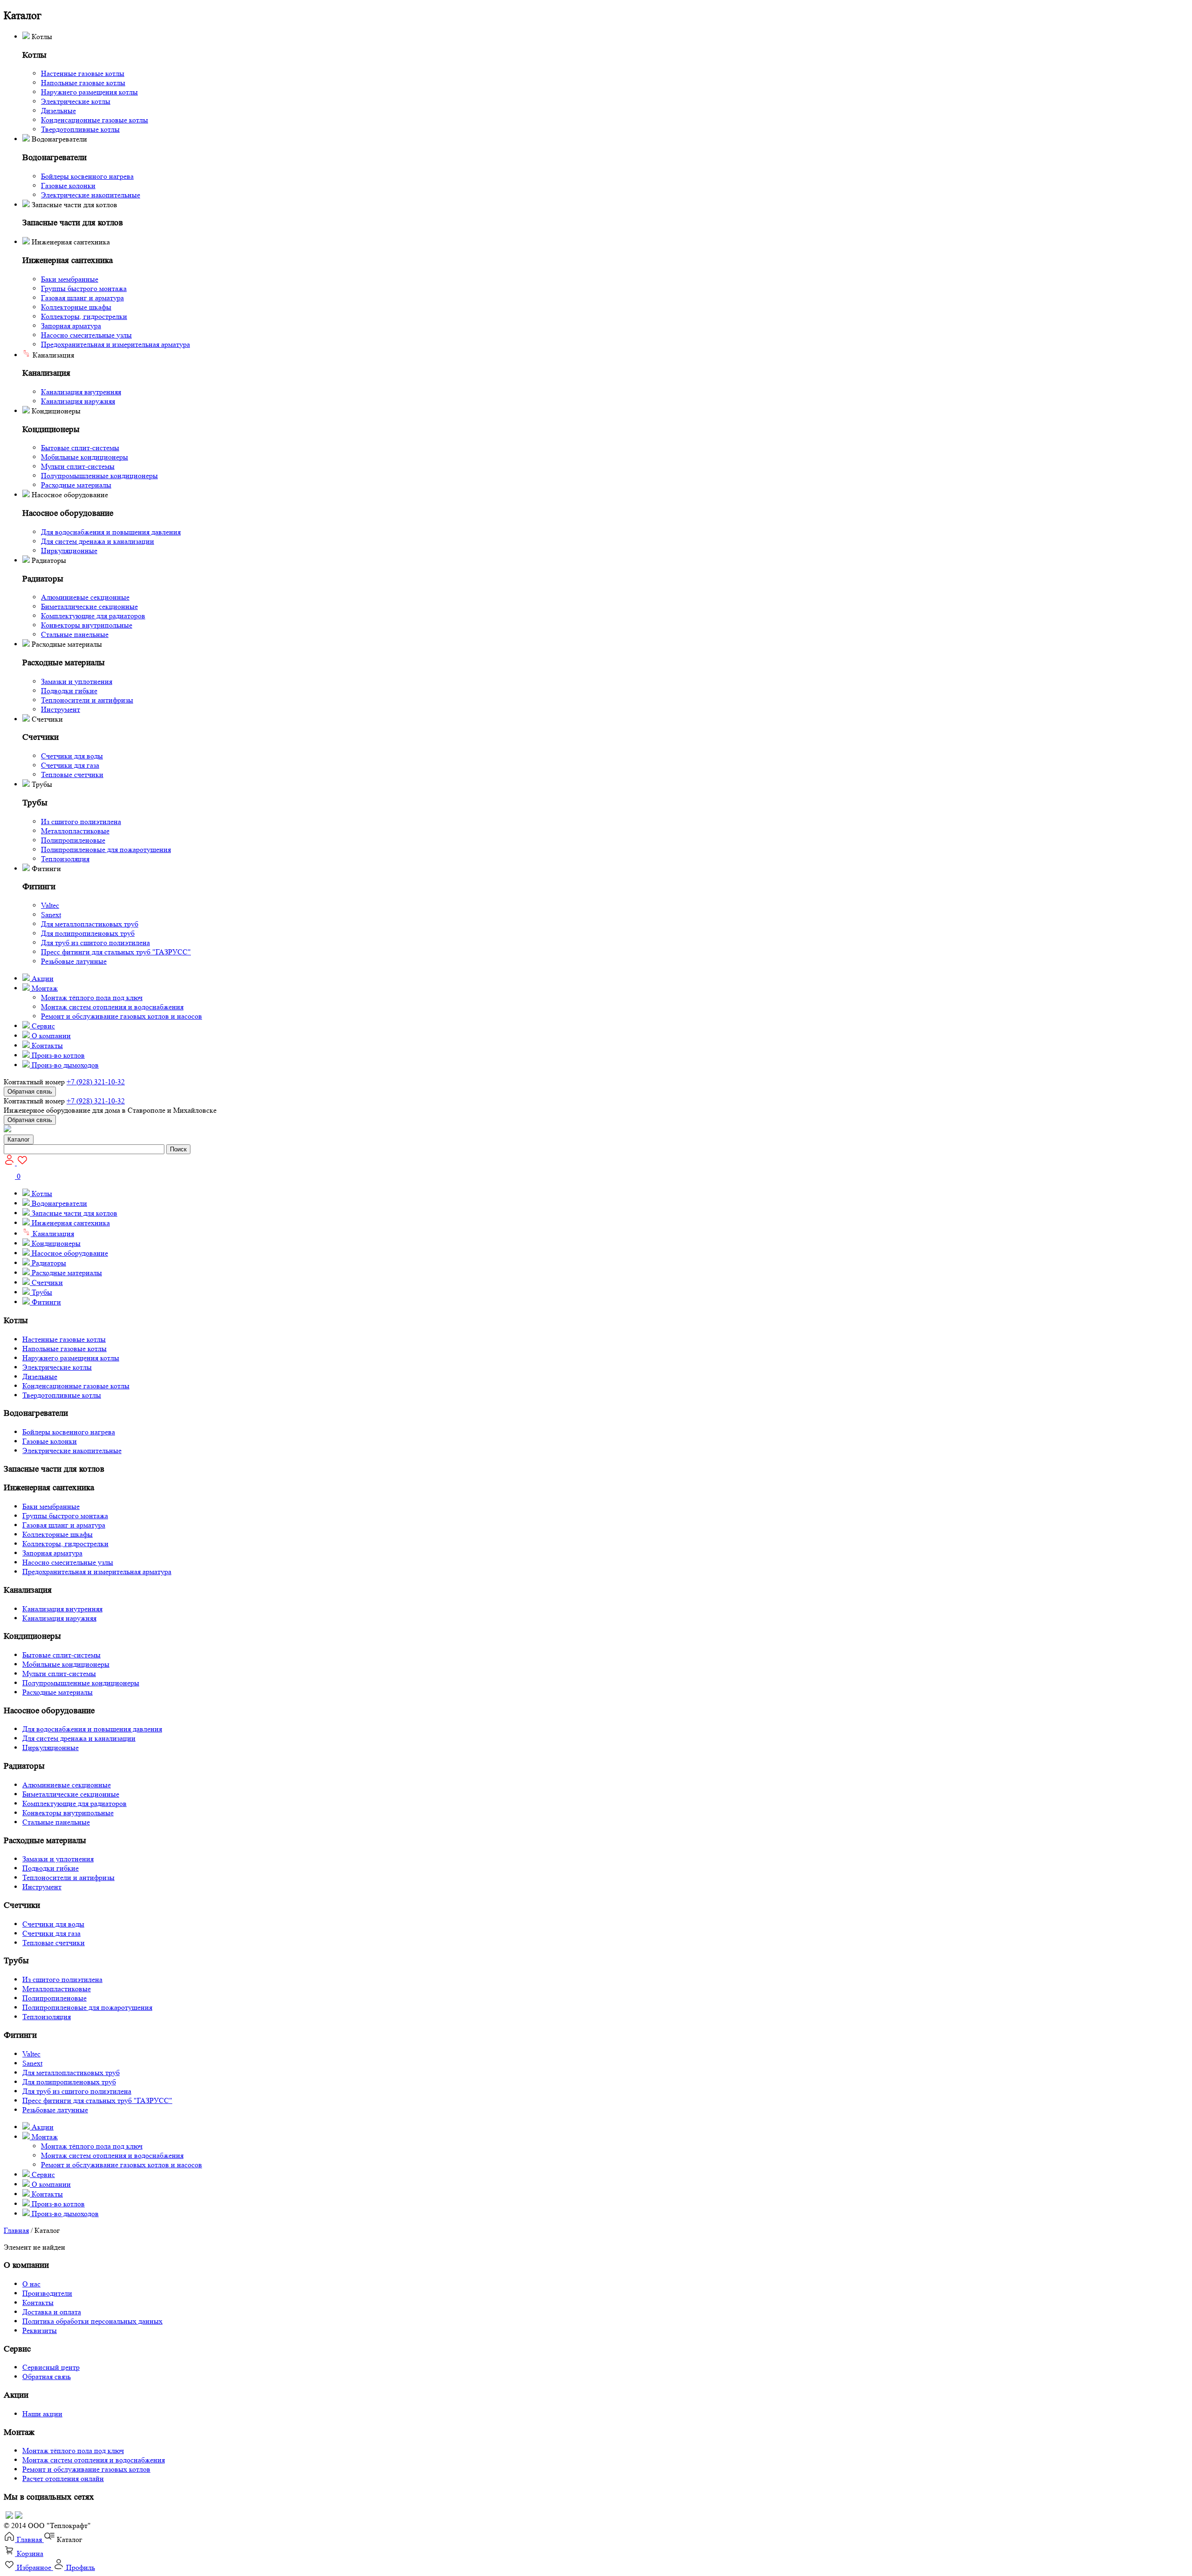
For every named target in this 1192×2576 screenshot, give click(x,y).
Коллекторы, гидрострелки (84, 316)
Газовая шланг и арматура (82, 298)
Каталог (19, 1139)
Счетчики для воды (72, 756)
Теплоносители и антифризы (87, 700)
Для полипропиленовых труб (88, 933)
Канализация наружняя (78, 401)
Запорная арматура (71, 326)
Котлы (41, 1193)
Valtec (50, 905)
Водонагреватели (58, 1203)
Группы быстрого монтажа (84, 288)
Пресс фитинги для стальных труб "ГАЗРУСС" (116, 952)
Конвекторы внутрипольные (87, 625)
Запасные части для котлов (74, 1213)
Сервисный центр (51, 2367)
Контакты (46, 1045)
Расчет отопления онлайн (63, 2478)
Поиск (178, 1149)
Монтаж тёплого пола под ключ (92, 997)
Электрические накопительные (91, 195)
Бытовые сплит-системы (80, 448)
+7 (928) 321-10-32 (96, 1082)
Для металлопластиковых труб (90, 924)
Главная (16, 2230)
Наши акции (42, 2414)
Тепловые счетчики (72, 774)
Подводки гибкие (69, 691)
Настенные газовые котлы (83, 73)
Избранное (34, 2567)
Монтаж (44, 988)
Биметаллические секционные (89, 606)
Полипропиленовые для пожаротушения (106, 849)
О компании (50, 1036)
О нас (31, 2284)
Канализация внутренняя (81, 392)
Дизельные (58, 111)
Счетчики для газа (70, 765)
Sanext (51, 915)
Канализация (52, 1234)
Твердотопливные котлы (80, 129)
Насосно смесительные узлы (86, 335)
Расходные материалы (76, 485)
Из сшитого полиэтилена (81, 821)
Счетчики (46, 1282)
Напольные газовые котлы (83, 83)
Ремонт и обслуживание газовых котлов (86, 2469)
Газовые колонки (68, 186)
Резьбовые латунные (74, 961)
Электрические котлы (76, 101)
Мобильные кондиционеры (85, 457)
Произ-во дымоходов (64, 1065)
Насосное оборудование (69, 1253)
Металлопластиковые (75, 831)
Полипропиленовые (73, 840)
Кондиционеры (55, 1243)
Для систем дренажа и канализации (98, 541)
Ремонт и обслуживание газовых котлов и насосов (122, 1016)
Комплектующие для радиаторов (93, 616)
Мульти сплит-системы (78, 466)
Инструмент (61, 709)
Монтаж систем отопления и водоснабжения (112, 1007)
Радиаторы (48, 1263)
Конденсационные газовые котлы (95, 120)
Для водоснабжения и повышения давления (111, 532)
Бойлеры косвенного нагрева (87, 176)
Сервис (42, 1026)
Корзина (29, 2553)
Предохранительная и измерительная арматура (115, 344)
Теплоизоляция (65, 859)
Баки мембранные (70, 279)
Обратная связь (30, 1092)
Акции (42, 978)
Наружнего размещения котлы (89, 92)
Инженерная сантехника (70, 1223)
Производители (47, 2293)
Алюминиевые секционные (85, 597)
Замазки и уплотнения (77, 681)
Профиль (80, 2567)
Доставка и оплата (52, 2312)
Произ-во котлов (57, 1055)
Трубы (41, 1292)
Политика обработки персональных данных (92, 2321)
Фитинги (45, 1302)
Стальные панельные (75, 634)
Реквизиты (40, 2330)
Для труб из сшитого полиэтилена (95, 943)
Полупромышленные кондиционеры (99, 476)
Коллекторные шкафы (76, 307)
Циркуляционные (69, 551)
